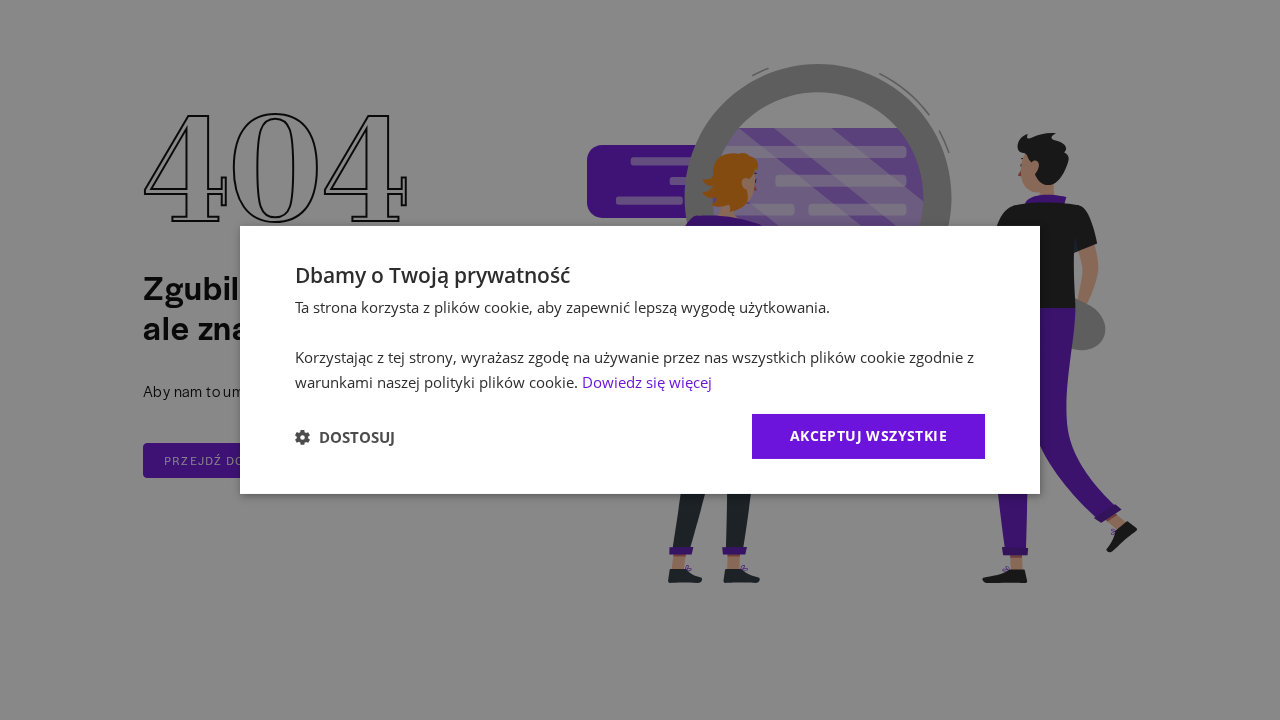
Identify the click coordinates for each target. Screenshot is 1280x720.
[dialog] (640, 360)
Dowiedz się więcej (647, 382)
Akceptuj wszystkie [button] (868, 435)
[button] (345, 437)
